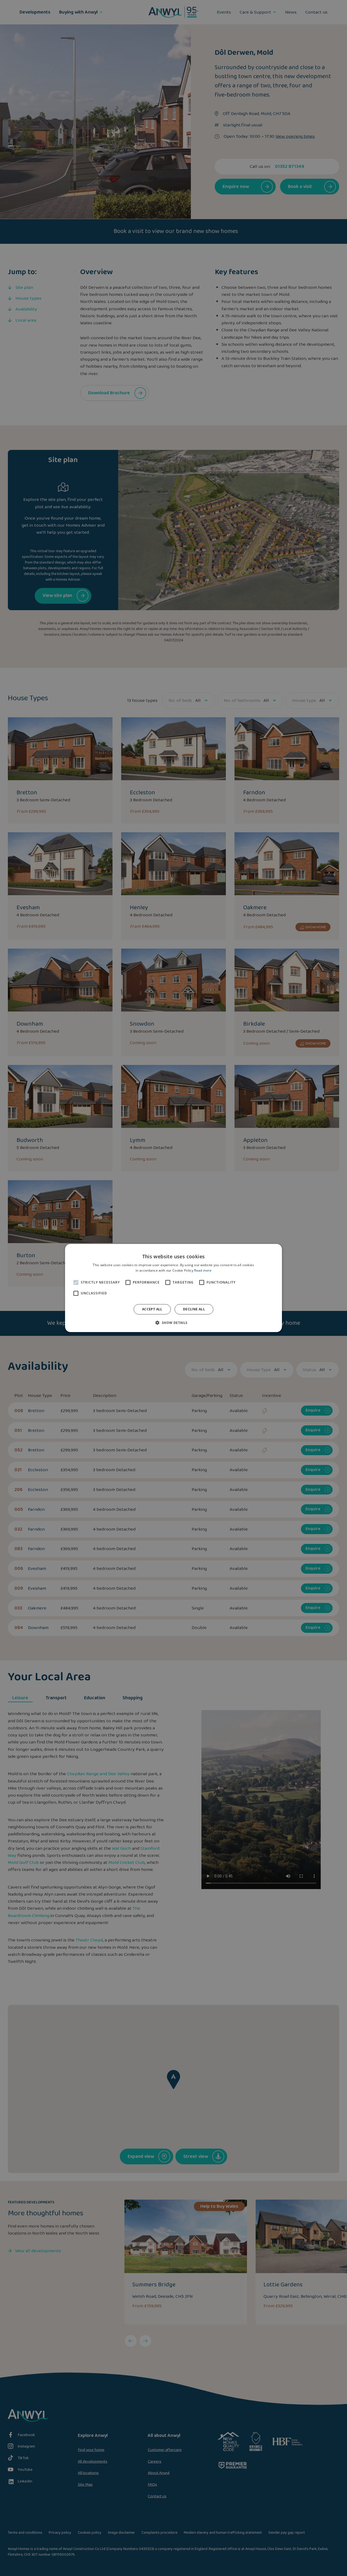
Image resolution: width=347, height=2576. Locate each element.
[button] (173, 1323)
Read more (203, 1270)
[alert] (173, 1288)
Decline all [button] (194, 1309)
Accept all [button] (152, 1309)
